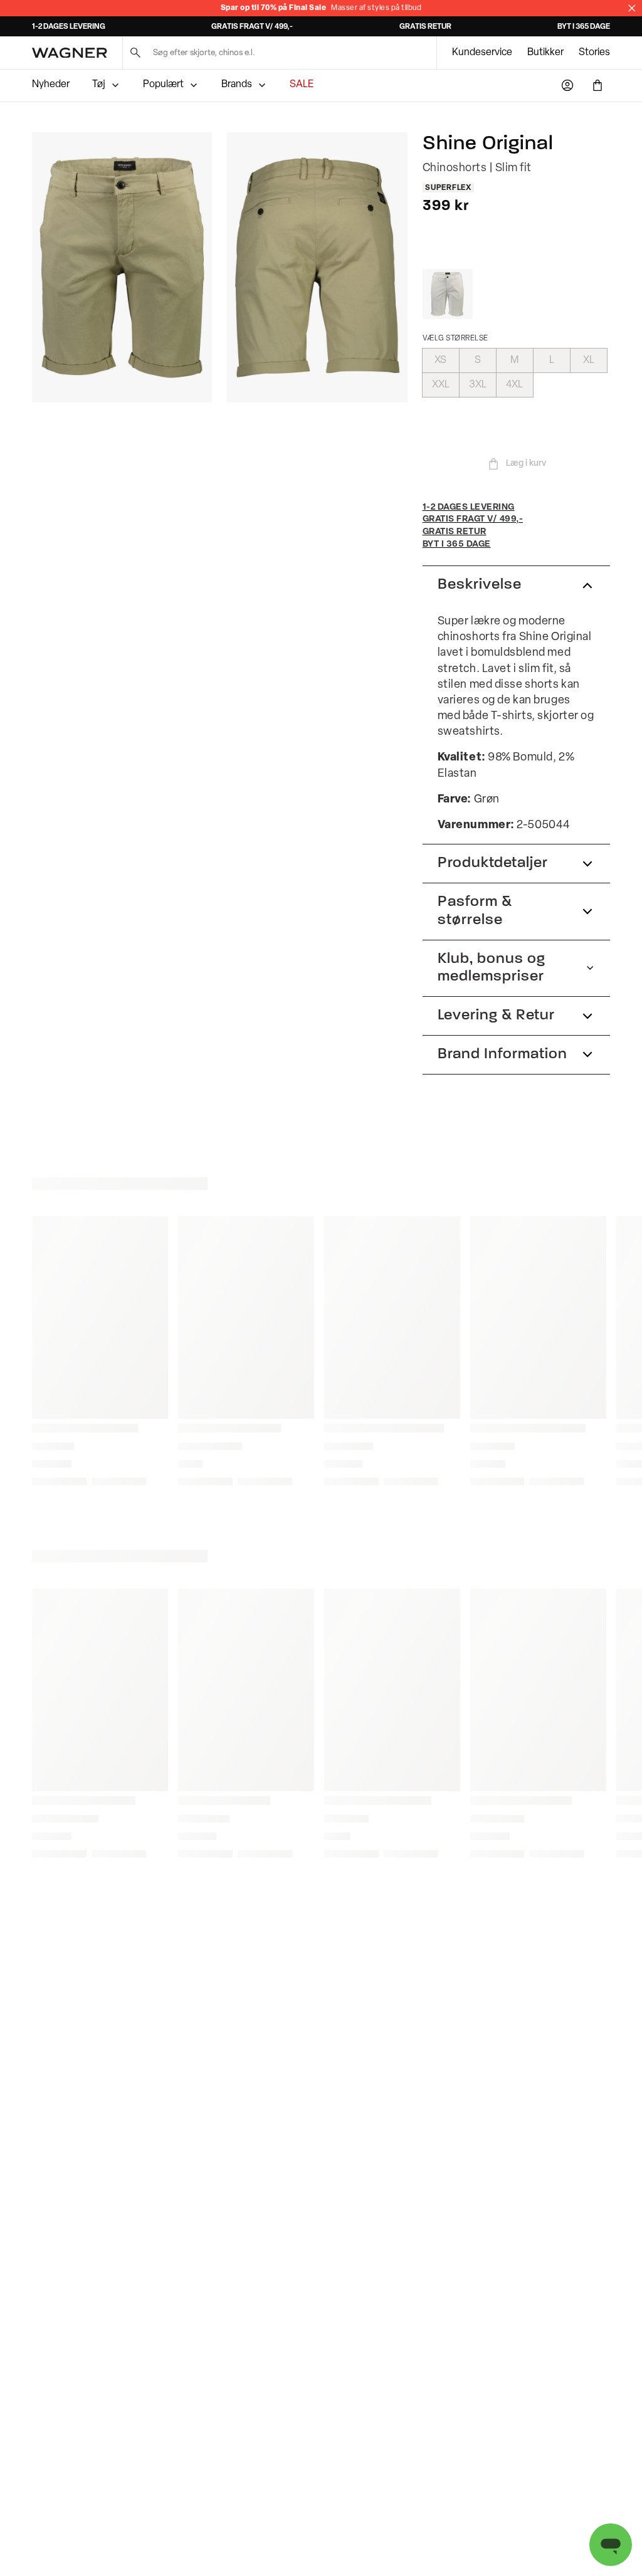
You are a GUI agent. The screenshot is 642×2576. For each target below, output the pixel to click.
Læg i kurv (526, 464)
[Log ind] (567, 85)
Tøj (99, 85)
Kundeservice (482, 53)
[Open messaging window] (611, 2545)
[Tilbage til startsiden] (70, 53)
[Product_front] (122, 267)
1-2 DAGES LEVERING (69, 27)
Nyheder (51, 85)
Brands (237, 85)
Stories (594, 53)
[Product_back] (317, 267)
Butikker (545, 53)
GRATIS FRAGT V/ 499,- (252, 27)
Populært (163, 85)
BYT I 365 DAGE (584, 27)
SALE (302, 85)
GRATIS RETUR (425, 27)
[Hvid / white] (448, 294)
